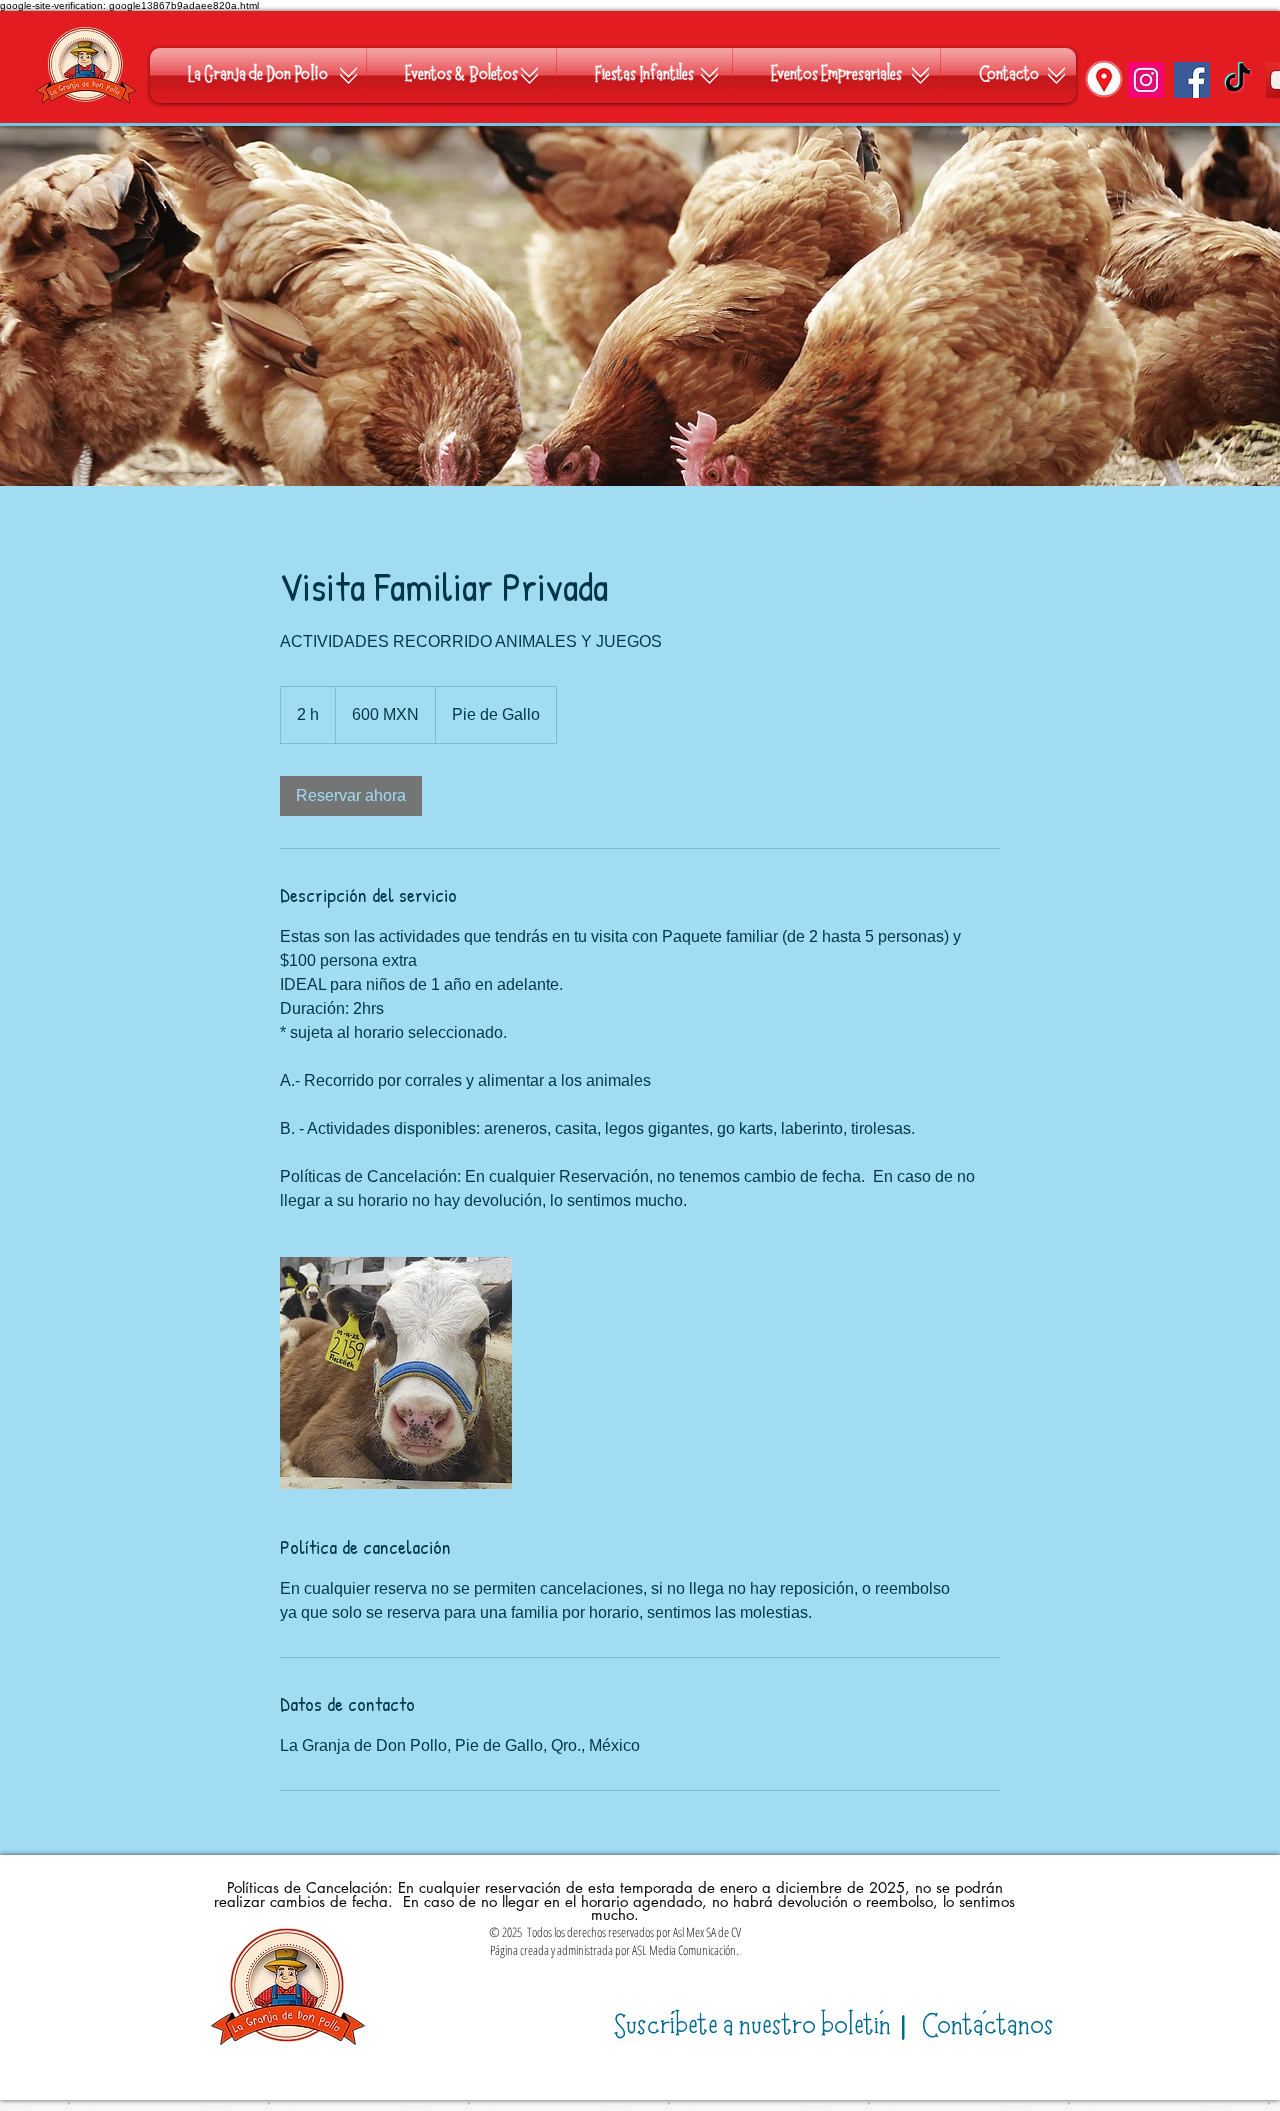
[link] (351, 796)
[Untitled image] (396, 1373)
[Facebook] (1192, 80)
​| (763, 2026)
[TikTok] (1238, 80)
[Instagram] (1146, 80)
